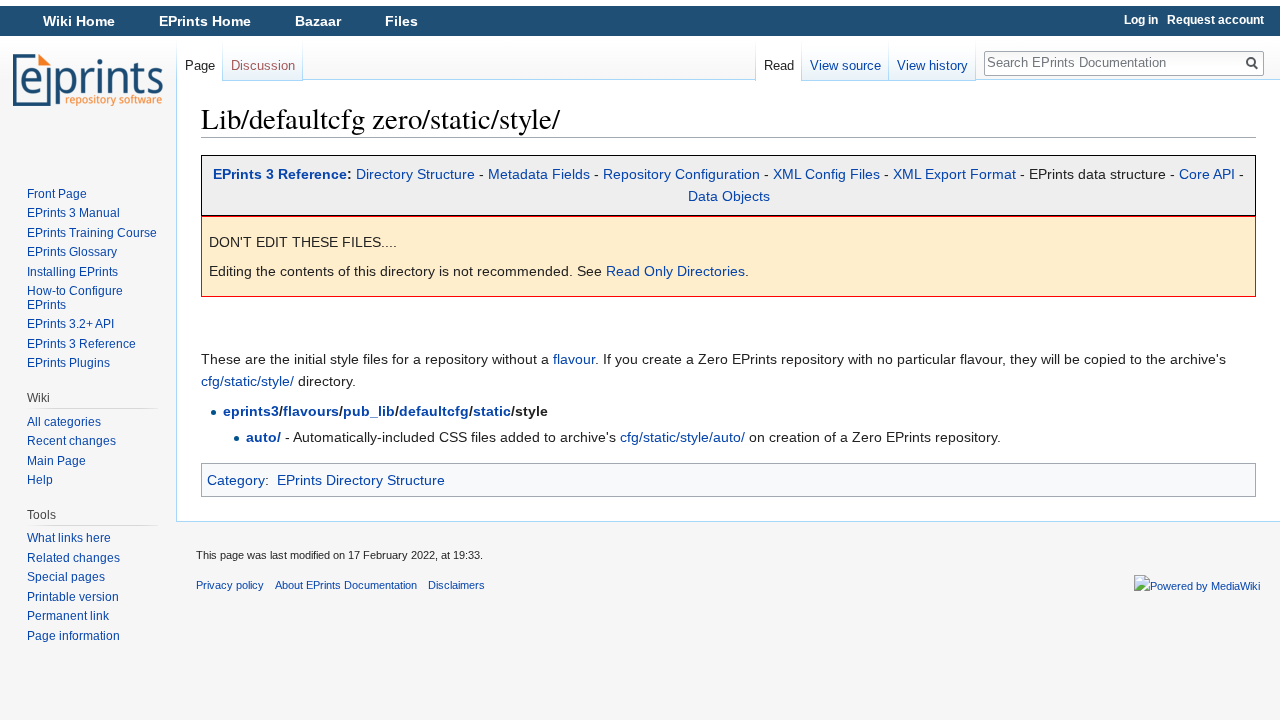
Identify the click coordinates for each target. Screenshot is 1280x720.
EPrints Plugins (68, 363)
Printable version (73, 597)
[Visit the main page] (88, 80)
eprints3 (251, 411)
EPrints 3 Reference (280, 174)
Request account (1215, 20)
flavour (574, 359)
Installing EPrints (72, 272)
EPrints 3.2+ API (70, 324)
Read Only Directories (675, 271)
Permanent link (68, 616)
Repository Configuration (681, 174)
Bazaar (318, 21)
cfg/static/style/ (247, 381)
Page (200, 65)
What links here (69, 538)
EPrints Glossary (72, 252)
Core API (1207, 174)
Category (236, 480)
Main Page (56, 461)
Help (40, 480)
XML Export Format (954, 174)
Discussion (263, 65)
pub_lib (369, 411)
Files (401, 21)
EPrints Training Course (92, 233)
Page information (73, 636)
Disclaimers (456, 585)
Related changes (73, 558)
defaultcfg (434, 411)
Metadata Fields (539, 174)
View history (932, 65)
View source (845, 65)
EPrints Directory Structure (361, 480)
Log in (1141, 20)
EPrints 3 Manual (73, 213)
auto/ (263, 437)
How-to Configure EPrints (75, 298)
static (492, 411)
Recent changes (71, 441)
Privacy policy (230, 585)
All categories (64, 422)
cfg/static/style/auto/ (682, 437)
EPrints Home (205, 21)
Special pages (66, 577)
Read (779, 65)
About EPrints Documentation (346, 585)
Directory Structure (415, 174)
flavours (311, 411)
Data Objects (729, 196)
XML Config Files (826, 174)
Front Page (57, 194)
